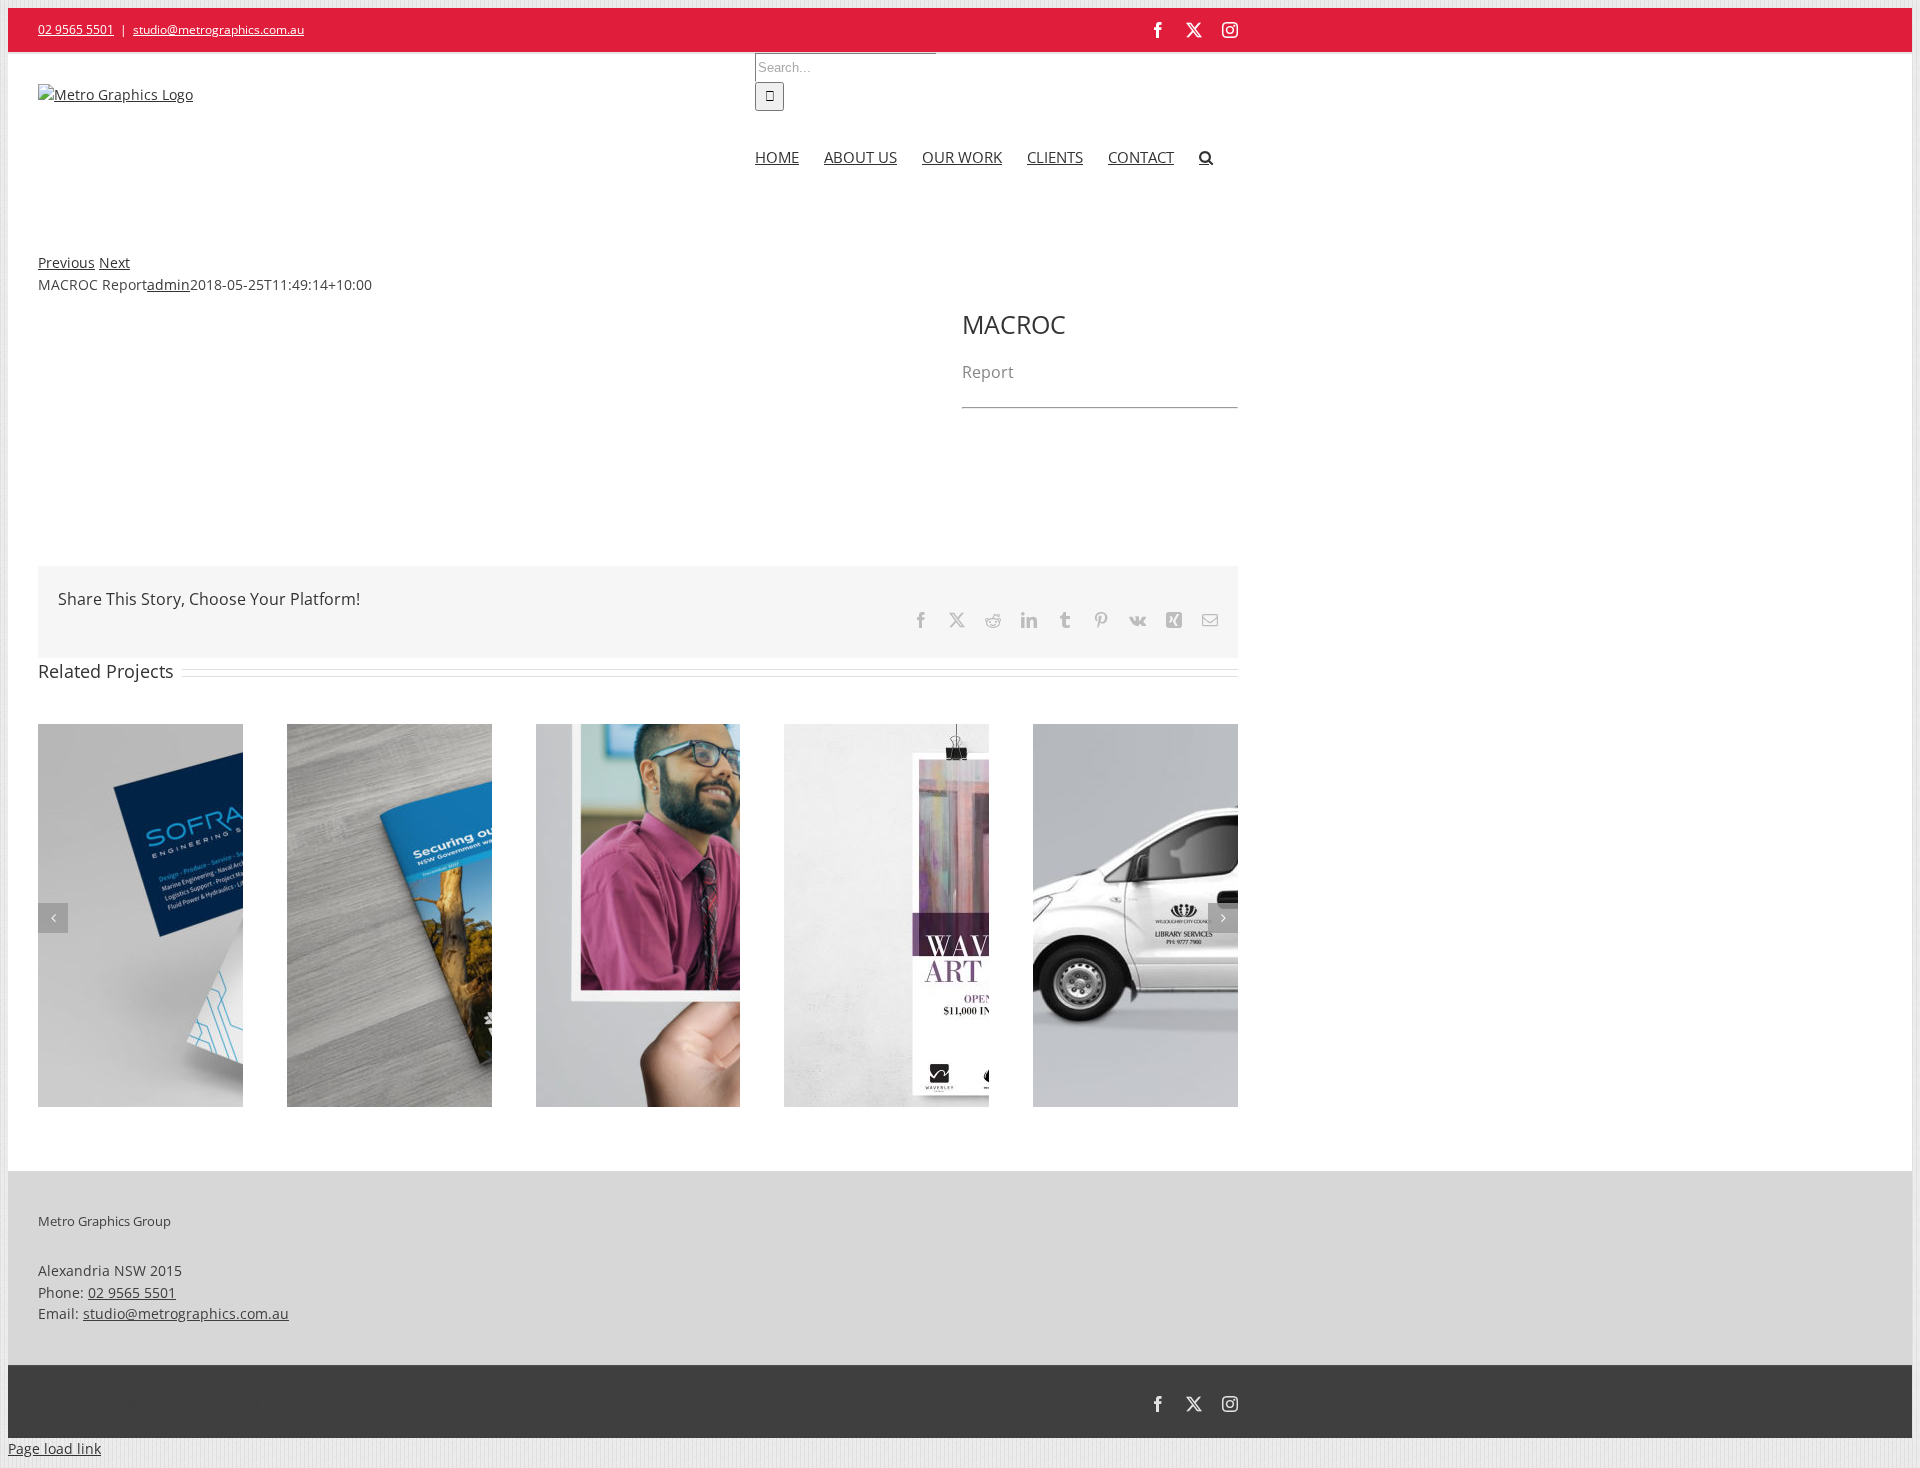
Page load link (54, 1448)
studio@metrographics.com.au (218, 29)
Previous (66, 262)
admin (168, 284)
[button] (1206, 154)
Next (114, 262)
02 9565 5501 (76, 29)
